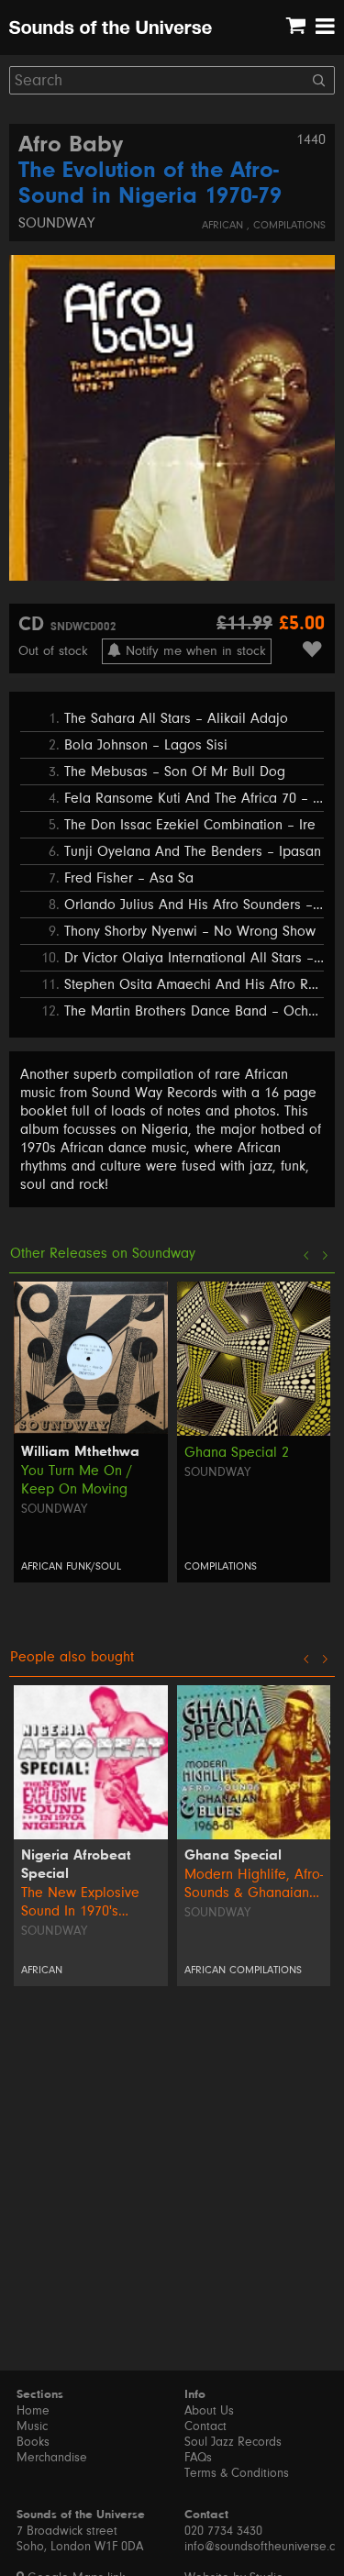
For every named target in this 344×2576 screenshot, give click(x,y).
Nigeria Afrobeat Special (76, 1865)
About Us (209, 2411)
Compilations (289, 225)
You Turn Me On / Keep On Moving (77, 1480)
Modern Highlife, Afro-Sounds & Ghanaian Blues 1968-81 (254, 1884)
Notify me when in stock (194, 651)
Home (33, 2411)
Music (32, 2426)
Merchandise (52, 2458)
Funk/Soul (94, 1566)
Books (33, 2442)
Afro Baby (71, 146)
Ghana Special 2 (237, 1452)
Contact (205, 2426)
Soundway (56, 223)
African (224, 225)
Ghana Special (233, 1856)
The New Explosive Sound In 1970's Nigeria (80, 1902)
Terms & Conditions (237, 2473)
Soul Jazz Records (233, 2442)
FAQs (198, 2458)
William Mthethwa (80, 1452)
